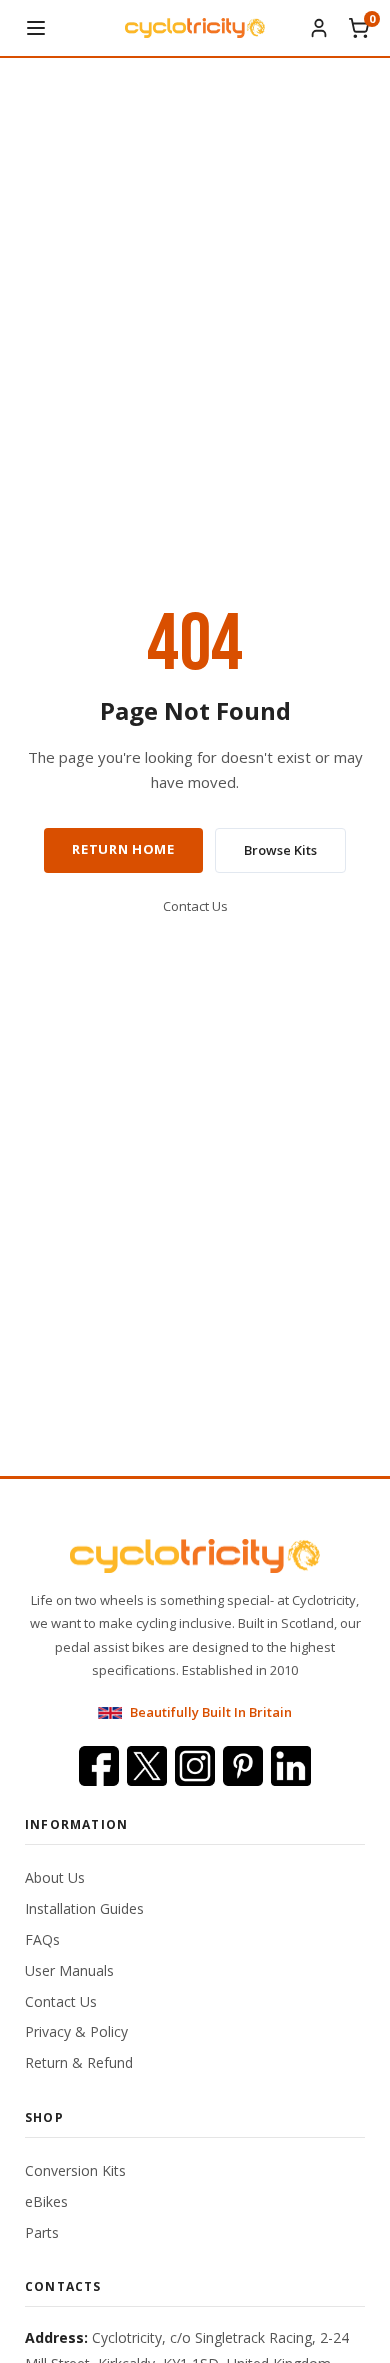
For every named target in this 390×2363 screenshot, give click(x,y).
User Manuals (69, 1970)
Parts (42, 2232)
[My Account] (319, 28)
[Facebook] (99, 1766)
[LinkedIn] (291, 1766)
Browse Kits (280, 850)
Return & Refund (79, 2062)
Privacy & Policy (76, 2031)
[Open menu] (36, 28)
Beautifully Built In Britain (211, 1712)
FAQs (42, 1939)
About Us (55, 1877)
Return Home (123, 849)
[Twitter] (147, 1766)
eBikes (46, 2201)
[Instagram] (195, 1766)
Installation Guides (84, 1908)
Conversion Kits (75, 2170)
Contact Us (195, 906)
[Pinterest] (243, 1766)
